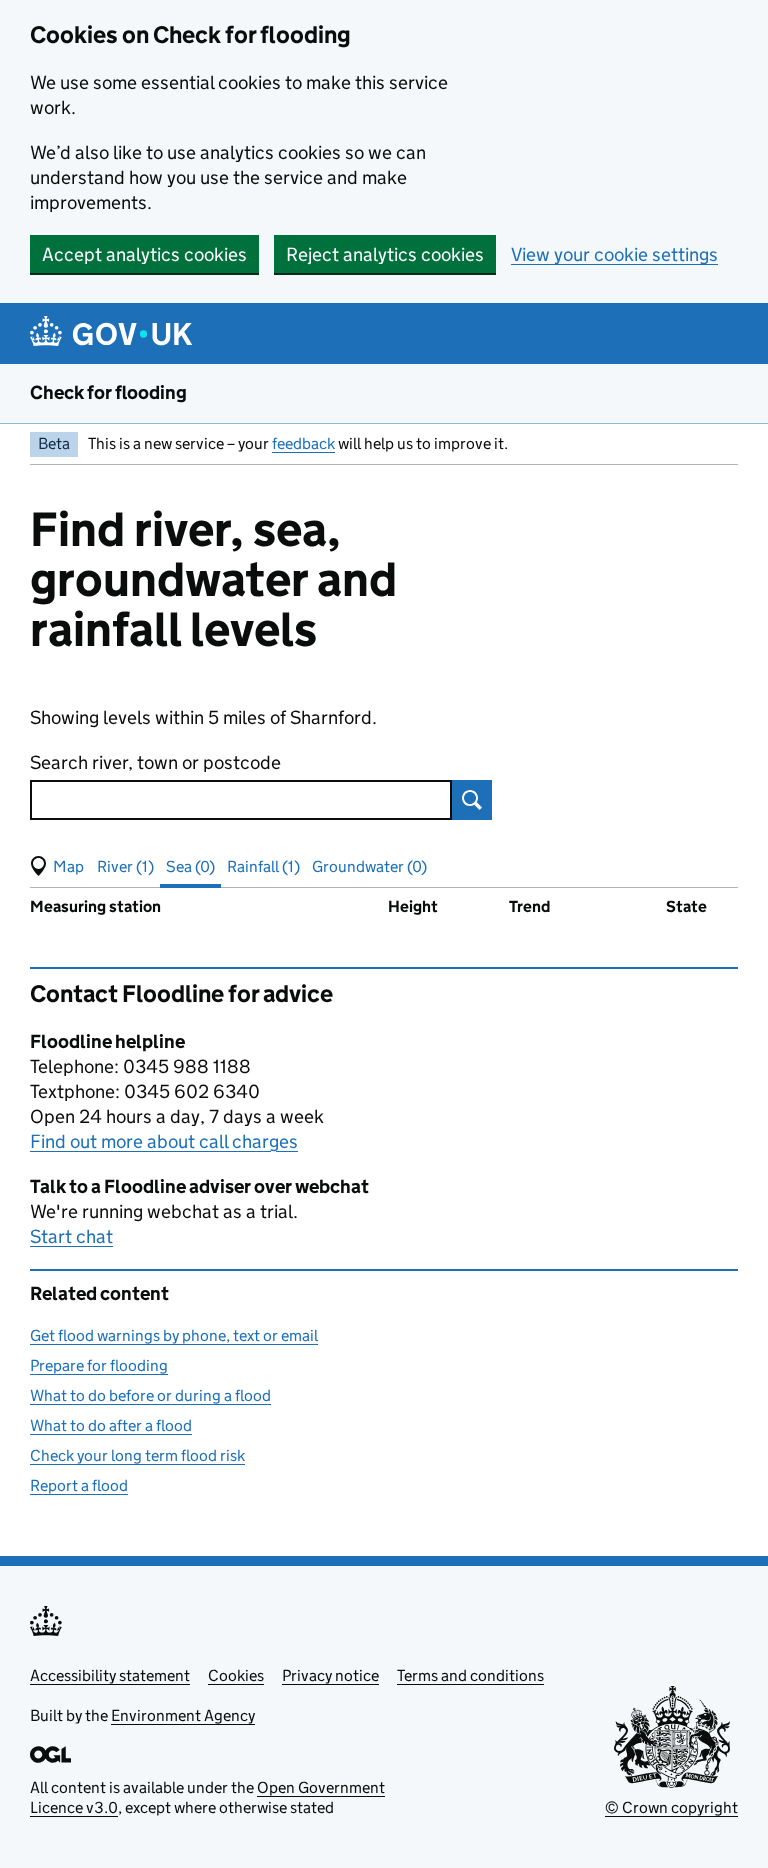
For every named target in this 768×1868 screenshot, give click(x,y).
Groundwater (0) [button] (369, 866)
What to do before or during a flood (150, 1395)
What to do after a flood (111, 1425)
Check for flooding (108, 392)
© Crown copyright (671, 1807)
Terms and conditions (470, 1675)
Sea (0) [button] (190, 866)
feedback (303, 443)
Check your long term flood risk (137, 1455)
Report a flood (79, 1485)
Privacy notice (330, 1675)
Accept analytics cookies (144, 254)
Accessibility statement (110, 1675)
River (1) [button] (125, 866)
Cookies (236, 1675)
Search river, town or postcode (155, 762)
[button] (57, 867)
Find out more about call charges (164, 1141)
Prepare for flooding (99, 1365)
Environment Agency (183, 1715)
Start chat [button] (71, 1236)
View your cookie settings (614, 254)
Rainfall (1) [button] (263, 866)
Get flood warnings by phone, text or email (174, 1335)
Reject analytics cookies (385, 254)
